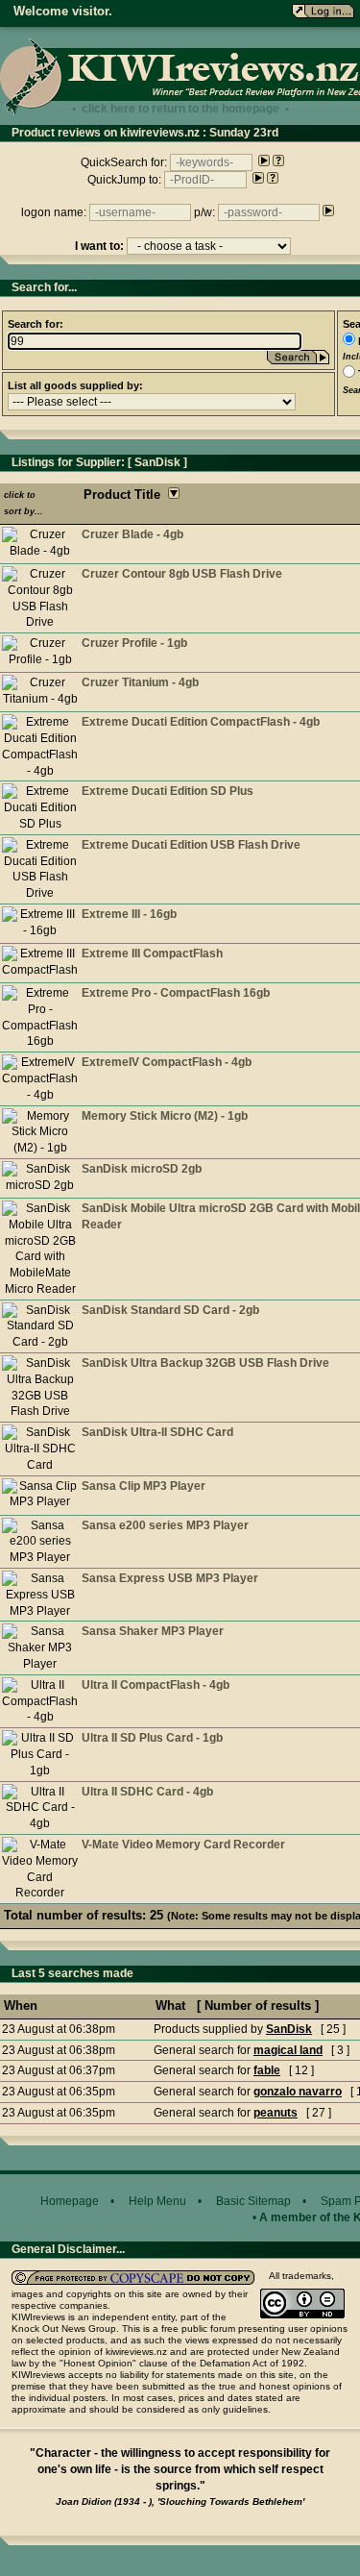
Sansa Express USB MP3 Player (170, 1578)
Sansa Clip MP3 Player (144, 1486)
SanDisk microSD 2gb (142, 1169)
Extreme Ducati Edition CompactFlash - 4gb (201, 722)
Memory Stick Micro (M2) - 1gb (165, 1116)
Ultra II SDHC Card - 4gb (147, 1792)
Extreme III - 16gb (129, 914)
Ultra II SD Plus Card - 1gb (152, 1738)
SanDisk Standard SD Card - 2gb (170, 1310)
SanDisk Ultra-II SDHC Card (157, 1432)
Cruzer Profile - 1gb (134, 643)
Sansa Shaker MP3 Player (153, 1631)
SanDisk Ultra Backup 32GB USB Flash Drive (205, 1363)
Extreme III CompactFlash (152, 954)
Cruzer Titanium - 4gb (140, 682)
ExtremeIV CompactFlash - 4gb (167, 1062)
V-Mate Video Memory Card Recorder (183, 1845)
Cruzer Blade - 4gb (132, 534)
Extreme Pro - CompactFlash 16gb (176, 993)
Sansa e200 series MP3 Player (165, 1525)
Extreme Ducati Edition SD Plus (168, 791)
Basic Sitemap (253, 2201)
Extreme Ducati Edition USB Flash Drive (191, 845)
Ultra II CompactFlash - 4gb (156, 1685)
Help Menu (157, 2201)
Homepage (70, 2201)
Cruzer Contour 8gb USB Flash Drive (182, 574)
